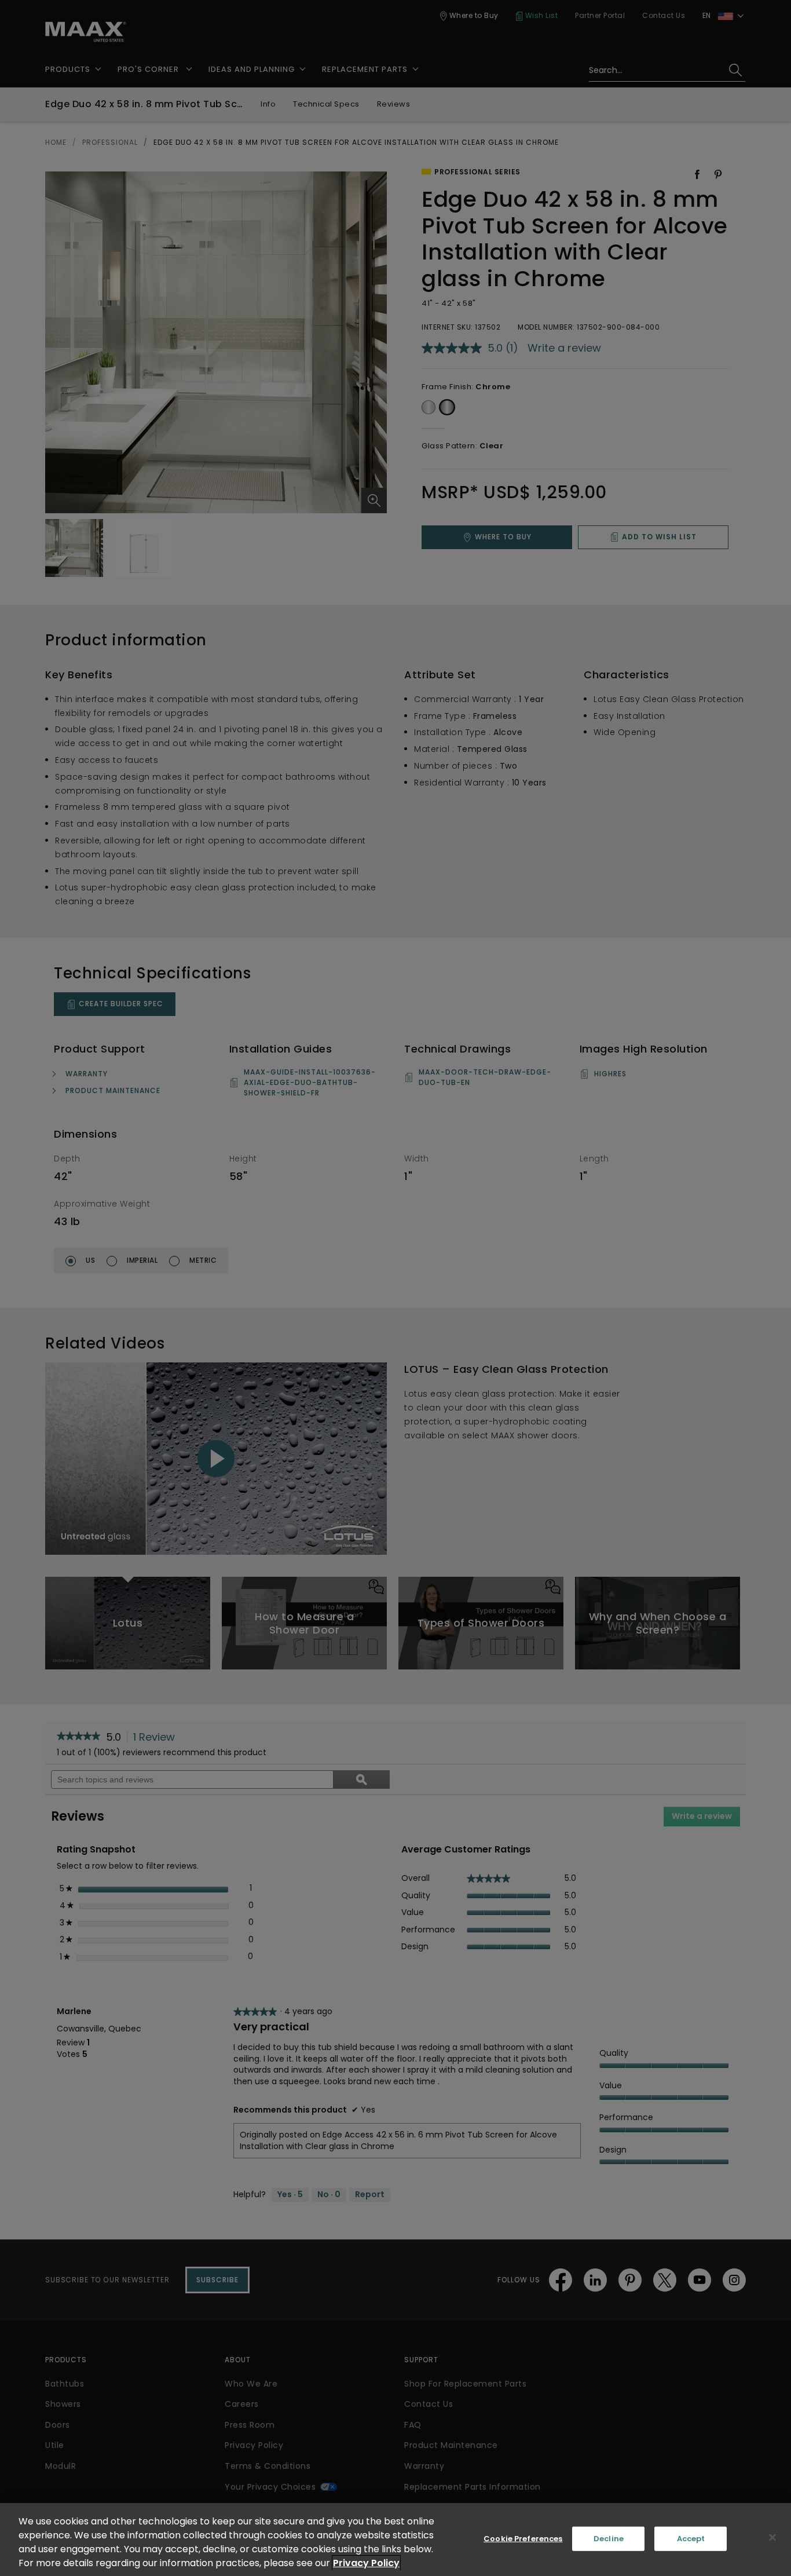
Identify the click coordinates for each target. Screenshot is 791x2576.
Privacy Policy (366, 2563)
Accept (691, 2539)
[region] (395, 2540)
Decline (609, 2539)
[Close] (772, 2538)
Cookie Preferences (523, 2539)
